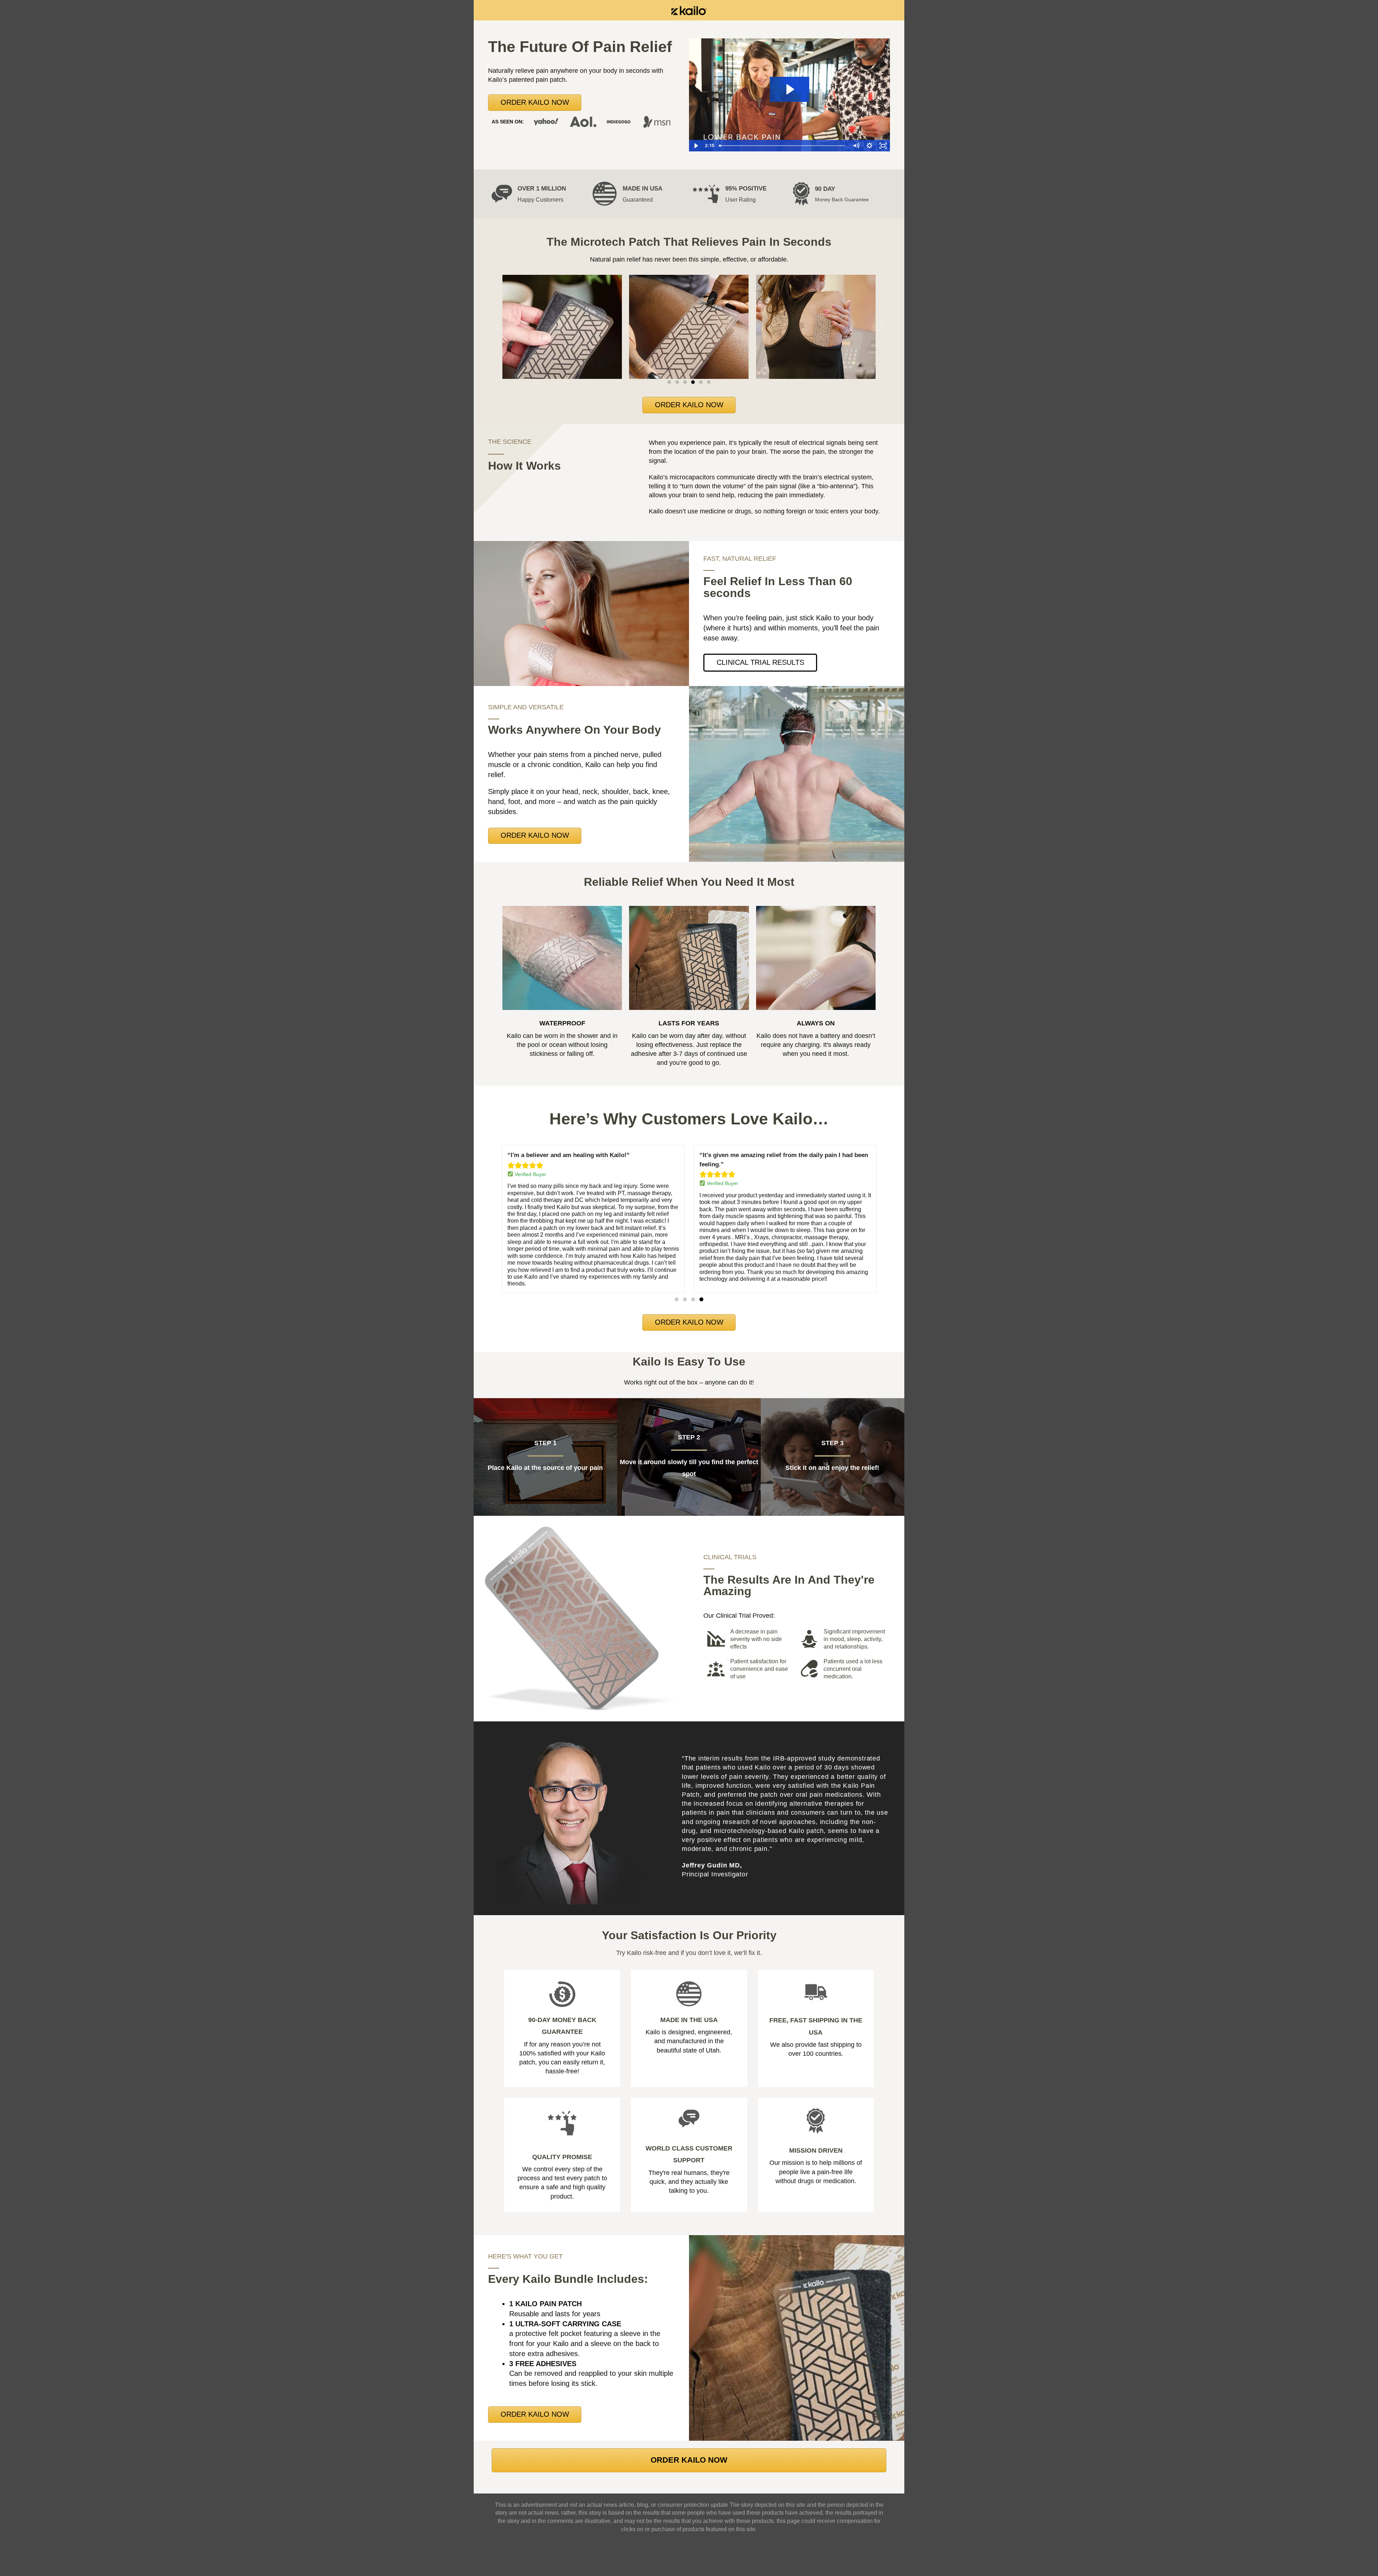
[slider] (783, 146)
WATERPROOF (562, 1023)
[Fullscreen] (883, 146)
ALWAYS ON (816, 1023)
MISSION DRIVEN (816, 2150)
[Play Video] (696, 146)
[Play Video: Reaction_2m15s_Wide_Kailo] (789, 89)
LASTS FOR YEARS (689, 1023)
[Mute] (856, 146)
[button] (497, 327)
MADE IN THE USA (689, 2020)
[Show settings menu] (870, 146)
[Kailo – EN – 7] (689, 10)
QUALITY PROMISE (562, 2157)
